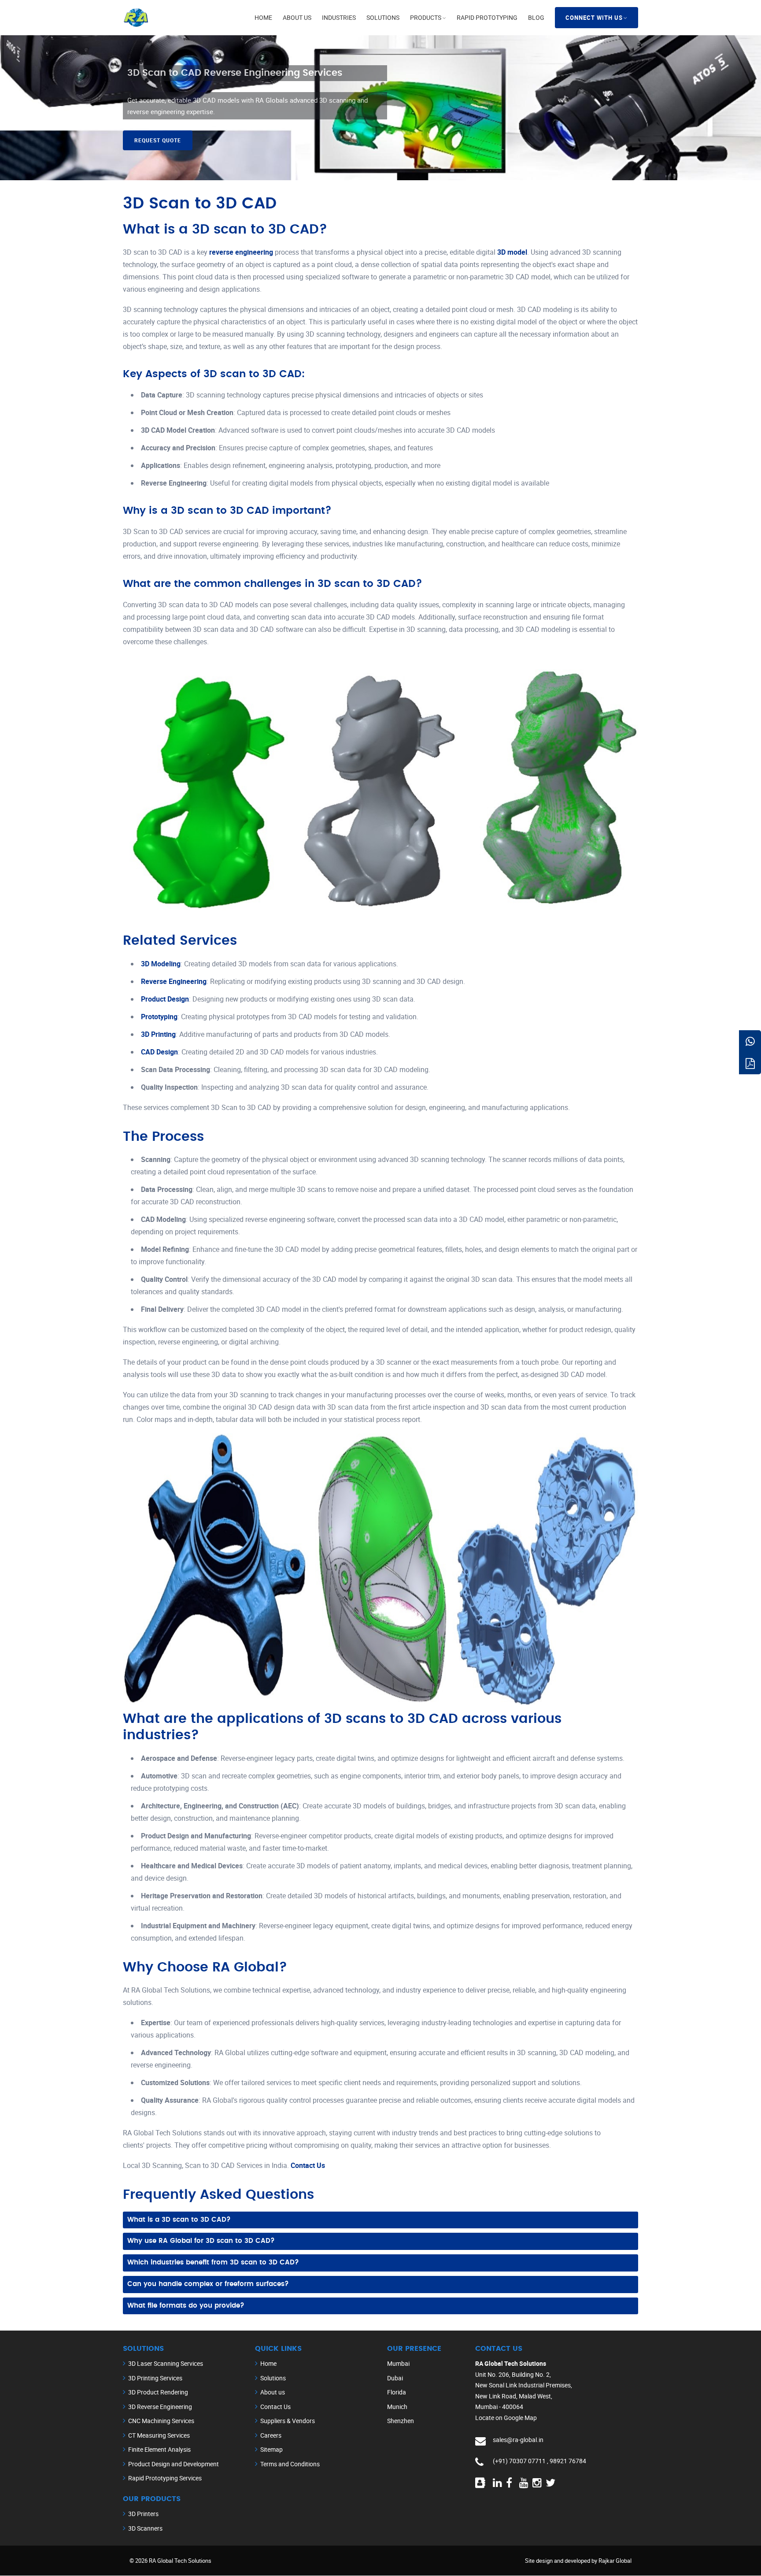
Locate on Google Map (506, 2418)
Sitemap (272, 2449)
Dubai (395, 2378)
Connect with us (594, 18)
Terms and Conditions (290, 2464)
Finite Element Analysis (159, 2449)
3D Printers (143, 2514)
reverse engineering (242, 252)
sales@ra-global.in (518, 2440)
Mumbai (398, 2363)
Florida (397, 2392)
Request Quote (158, 140)
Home (263, 17)
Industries (339, 17)
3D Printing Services (155, 2378)
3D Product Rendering (158, 2392)
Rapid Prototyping (487, 17)
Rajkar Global (615, 2561)
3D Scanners (145, 2528)
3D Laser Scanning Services (166, 2363)
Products (426, 17)
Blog (536, 17)
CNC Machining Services (161, 2421)
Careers (271, 2435)
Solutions (383, 17)
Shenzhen (401, 2421)
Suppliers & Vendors (288, 2421)
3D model (512, 252)
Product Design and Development (174, 2464)
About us (297, 17)
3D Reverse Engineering (160, 2407)
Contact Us (308, 2165)
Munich (397, 2407)
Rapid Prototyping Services (165, 2478)
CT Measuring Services (159, 2435)
